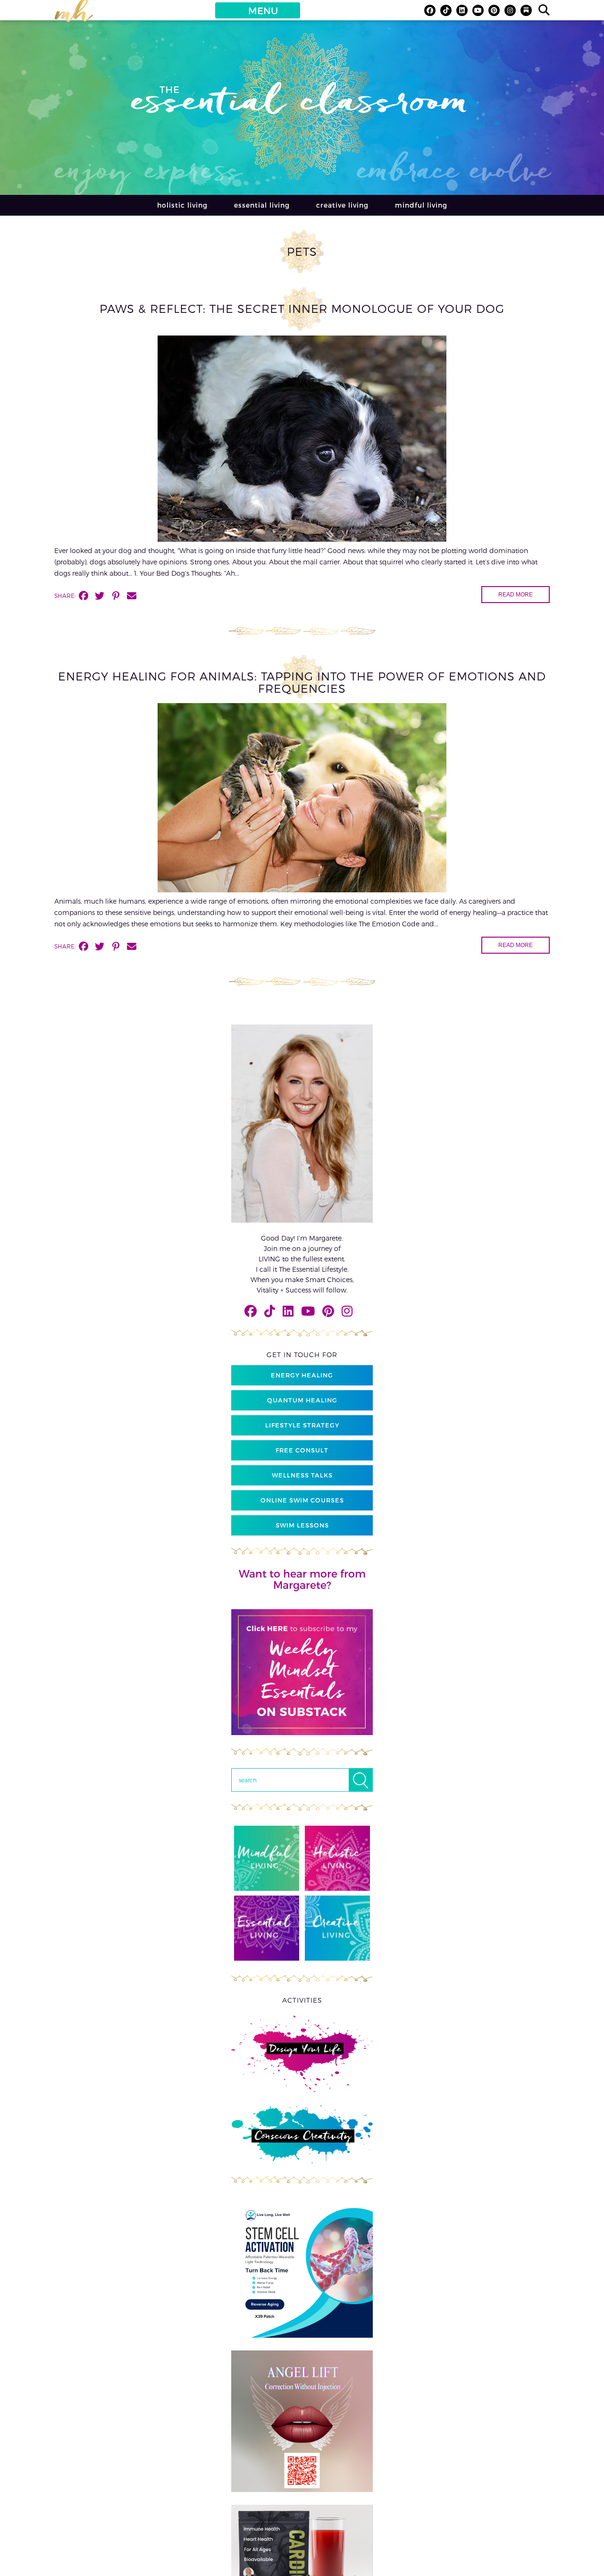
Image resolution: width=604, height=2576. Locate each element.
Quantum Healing (302, 1400)
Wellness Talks (302, 1475)
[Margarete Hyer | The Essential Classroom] (74, 15)
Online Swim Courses (302, 1500)
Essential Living (262, 205)
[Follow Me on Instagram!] (510, 10)
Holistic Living (182, 205)
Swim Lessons (302, 1525)
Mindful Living (421, 205)
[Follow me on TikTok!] (446, 10)
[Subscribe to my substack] (526, 10)
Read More (516, 595)
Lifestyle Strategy (302, 1425)
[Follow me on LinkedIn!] (462, 10)
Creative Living (342, 205)
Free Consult (302, 1450)
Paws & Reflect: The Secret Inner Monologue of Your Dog (302, 308)
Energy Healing (302, 1375)
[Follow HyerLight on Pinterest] (494, 10)
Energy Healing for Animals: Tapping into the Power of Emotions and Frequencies (302, 682)
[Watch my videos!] (478, 10)
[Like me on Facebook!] (430, 10)
